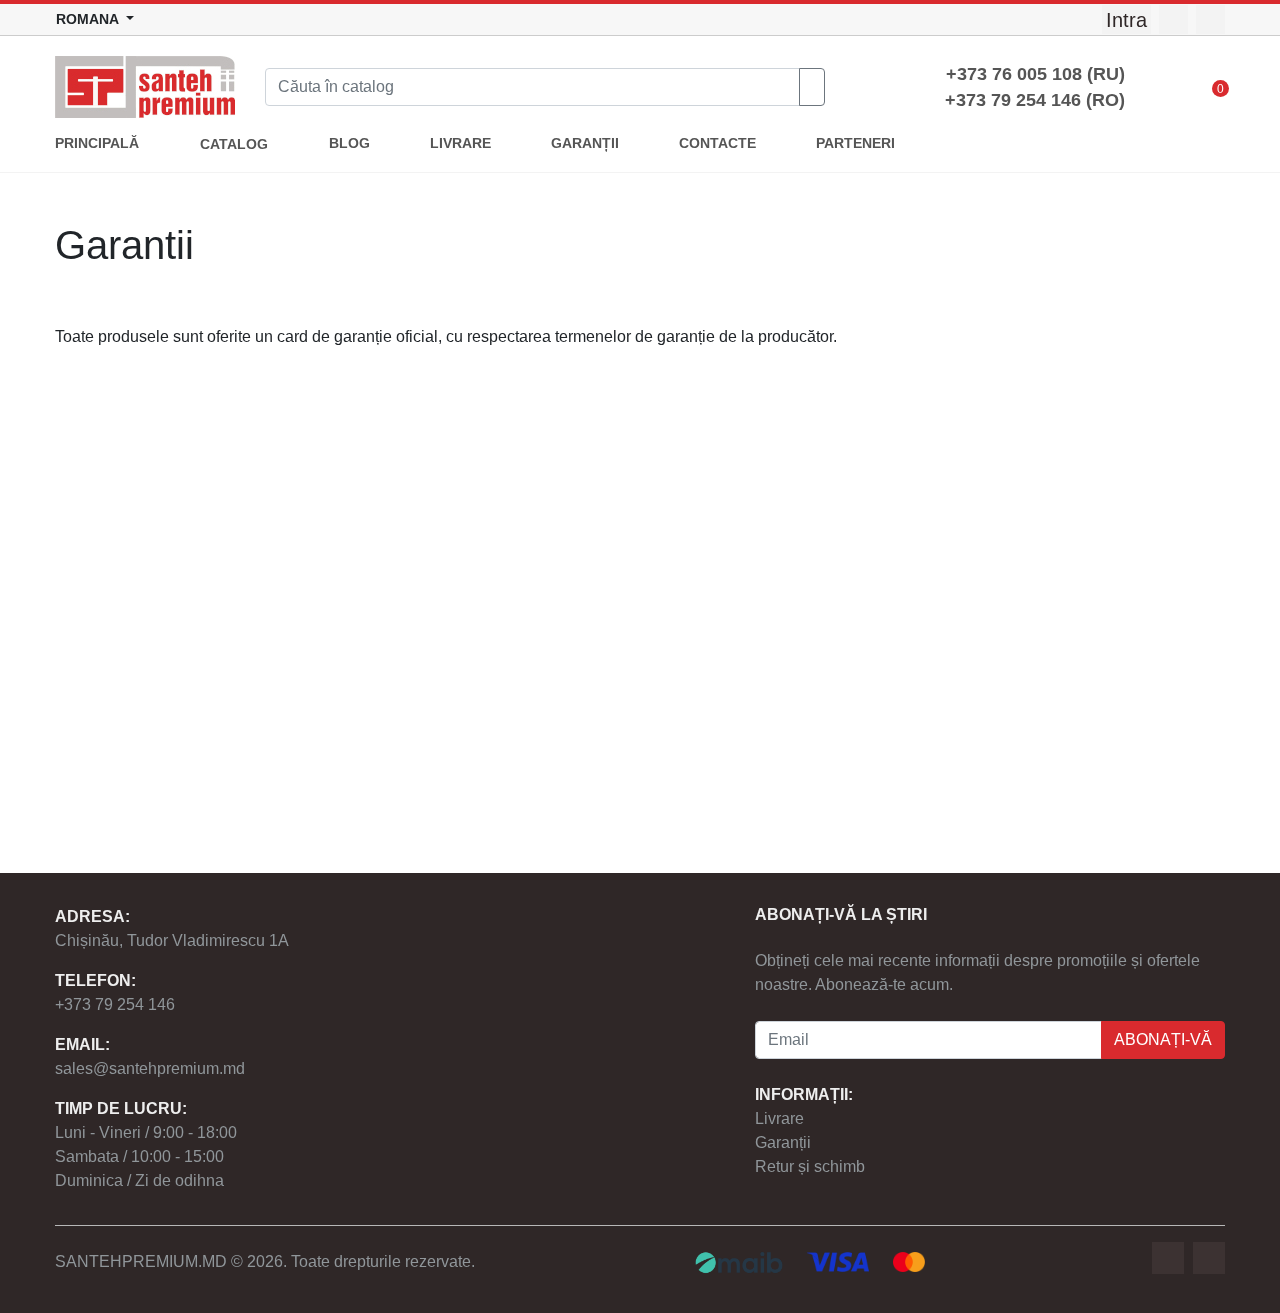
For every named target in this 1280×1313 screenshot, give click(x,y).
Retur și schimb (810, 1166)
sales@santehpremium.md (150, 1068)
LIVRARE (460, 143)
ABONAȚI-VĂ (1163, 1039)
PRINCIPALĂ (97, 143)
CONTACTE (717, 143)
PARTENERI (855, 143)
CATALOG (234, 144)
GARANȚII (585, 143)
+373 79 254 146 (115, 1004)
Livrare (779, 1118)
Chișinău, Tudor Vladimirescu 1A (172, 940)
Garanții (783, 1142)
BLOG (349, 143)
